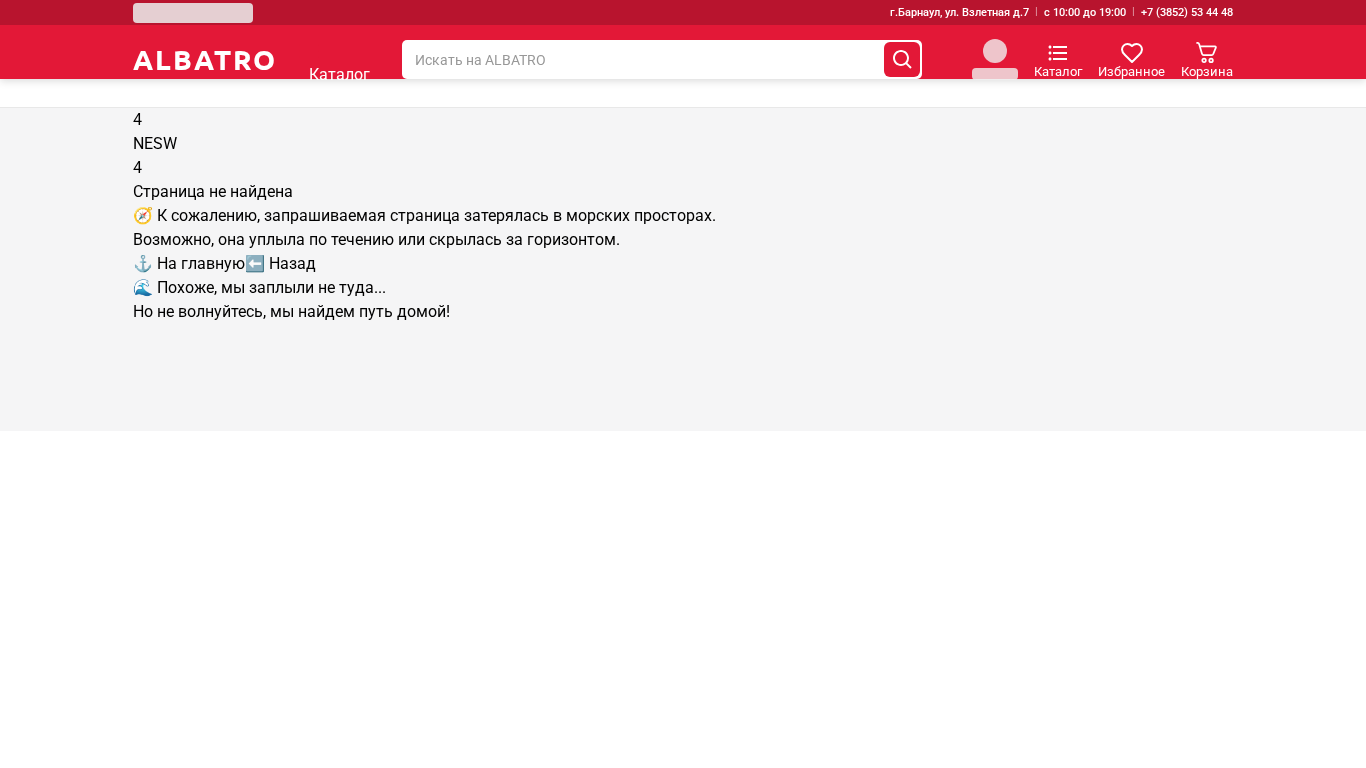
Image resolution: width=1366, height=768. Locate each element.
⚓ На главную (189, 263)
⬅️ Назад (280, 263)
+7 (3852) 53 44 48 (1187, 12)
